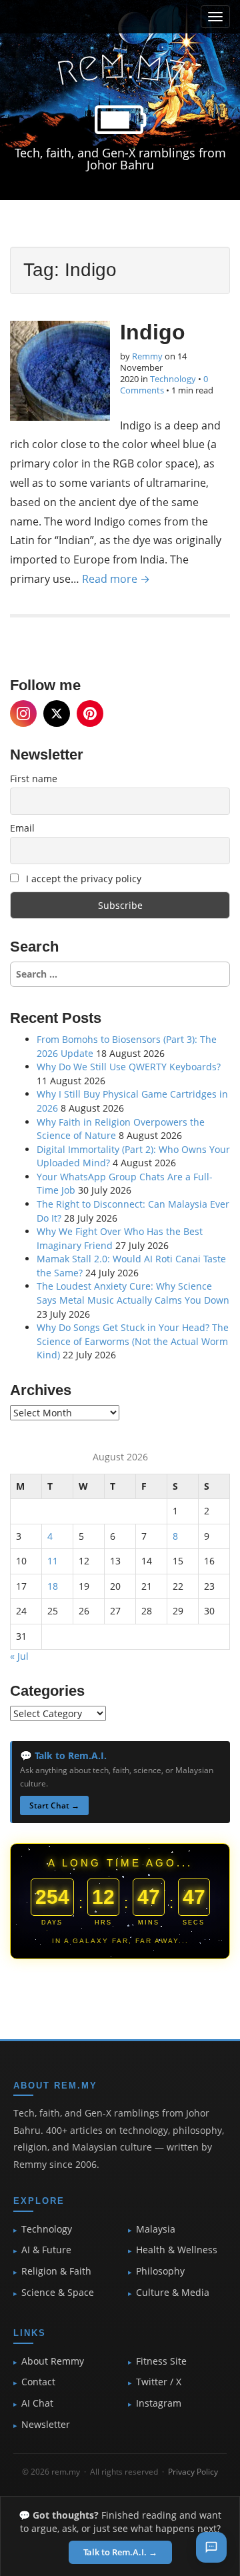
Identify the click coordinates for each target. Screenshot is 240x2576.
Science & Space (58, 2293)
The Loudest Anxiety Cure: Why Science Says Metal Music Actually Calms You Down (133, 1293)
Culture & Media (173, 2293)
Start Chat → (54, 1805)
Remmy (147, 356)
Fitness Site (161, 2361)
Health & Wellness (177, 2250)
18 (53, 1586)
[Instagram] (23, 714)
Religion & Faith (56, 2271)
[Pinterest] (90, 714)
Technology (173, 379)
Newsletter (46, 2425)
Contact (38, 2382)
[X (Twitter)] (57, 714)
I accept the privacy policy (82, 879)
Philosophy (160, 2271)
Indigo (153, 332)
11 (53, 1561)
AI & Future (46, 2250)
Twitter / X (159, 2382)
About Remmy (53, 2361)
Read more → (116, 579)
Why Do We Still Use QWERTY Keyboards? (129, 1067)
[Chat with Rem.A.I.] (211, 2547)
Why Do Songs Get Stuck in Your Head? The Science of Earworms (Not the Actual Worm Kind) (133, 1341)
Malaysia (156, 2229)
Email (22, 828)
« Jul (19, 1656)
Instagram (159, 2403)
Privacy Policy (193, 2472)
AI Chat (37, 2403)
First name (34, 779)
